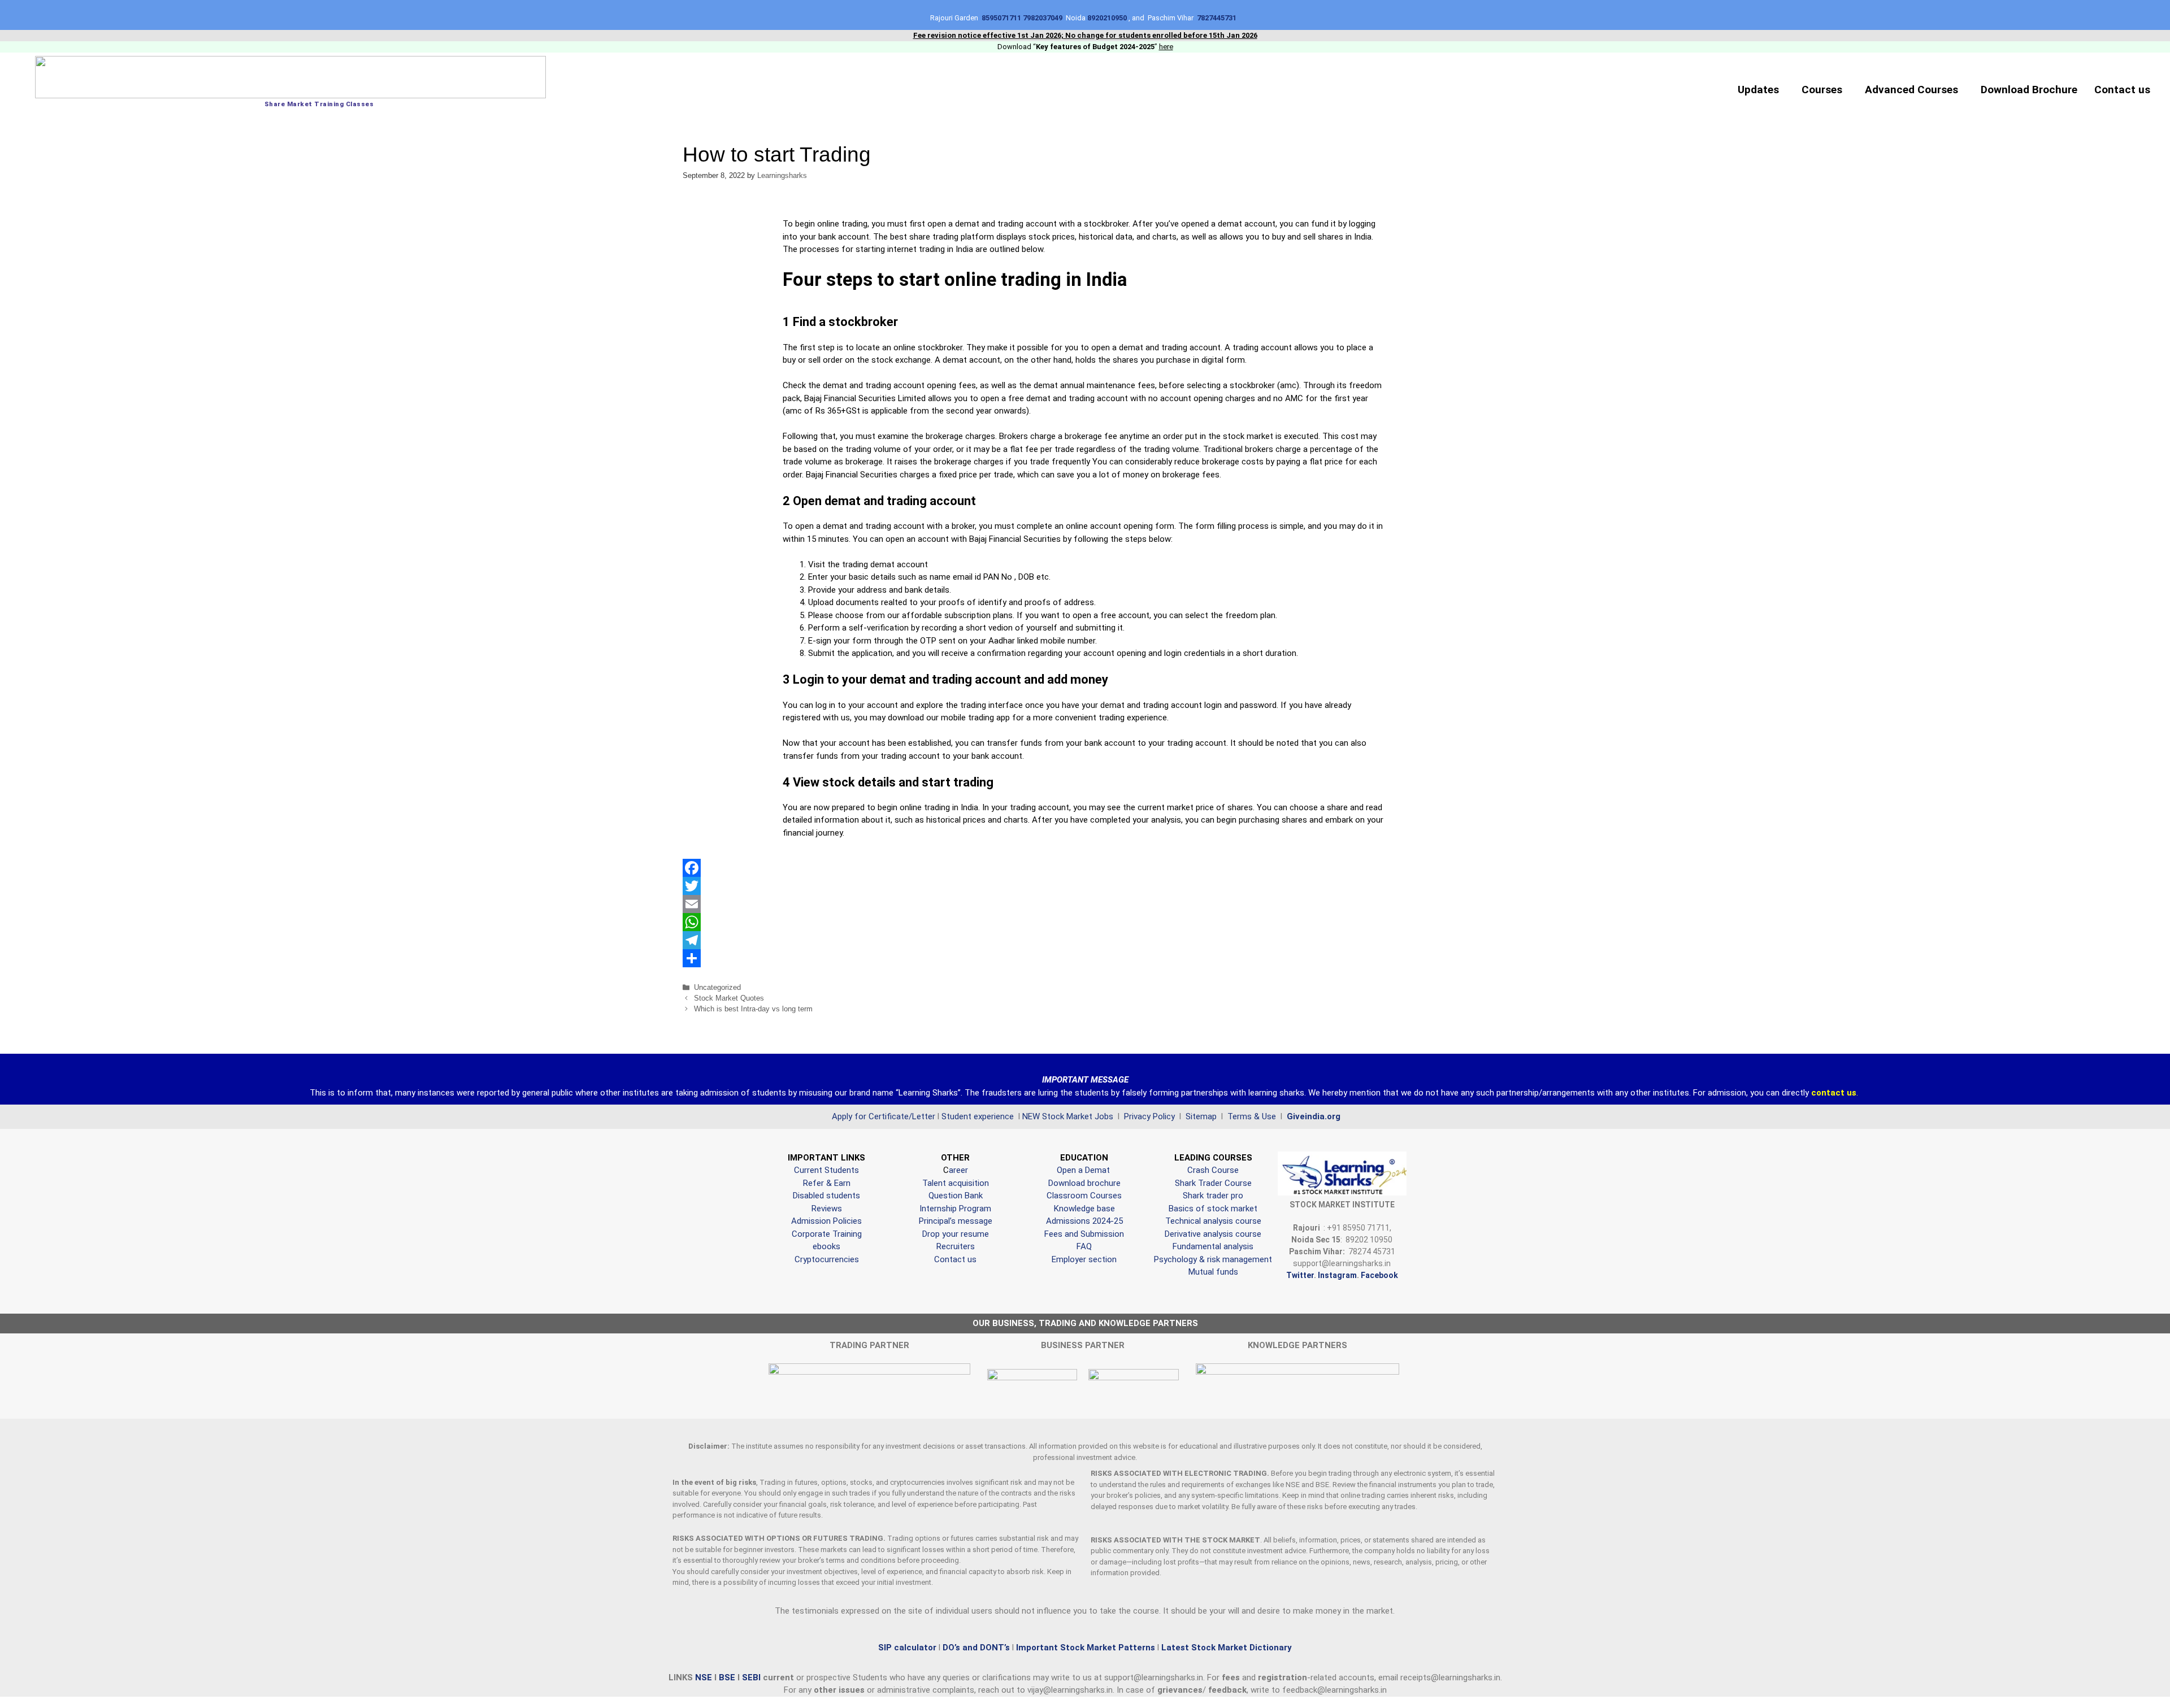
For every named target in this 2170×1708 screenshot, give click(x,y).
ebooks (826, 1246)
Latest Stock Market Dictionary (1225, 1648)
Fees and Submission (1084, 1234)
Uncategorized (717, 987)
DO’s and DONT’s (976, 1648)
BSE (728, 1677)
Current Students (826, 1170)
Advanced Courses (1911, 90)
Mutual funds (1213, 1272)
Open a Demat (1084, 1170)
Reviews (827, 1209)
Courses (1822, 90)
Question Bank (956, 1196)
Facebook (1379, 1275)
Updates (1758, 90)
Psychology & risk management (1213, 1259)
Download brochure (1084, 1183)
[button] (1761, 90)
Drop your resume (956, 1234)
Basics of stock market (1213, 1209)
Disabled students (826, 1196)
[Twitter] (1085, 886)
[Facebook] (1085, 868)
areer (958, 1170)
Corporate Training (827, 1234)
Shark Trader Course (1213, 1183)
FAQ (1084, 1246)
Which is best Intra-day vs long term (753, 1009)
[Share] (1085, 958)
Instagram (1337, 1275)
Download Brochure (2029, 90)
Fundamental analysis (1213, 1246)
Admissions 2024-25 (1084, 1221)
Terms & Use (1253, 1116)
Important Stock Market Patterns (1086, 1648)
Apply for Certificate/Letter (884, 1116)
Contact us (2122, 90)
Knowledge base (1084, 1209)
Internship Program (955, 1209)
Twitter (1300, 1275)
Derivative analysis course (1213, 1234)
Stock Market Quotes (729, 998)
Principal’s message (956, 1221)
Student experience (978, 1116)
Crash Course (1213, 1170)
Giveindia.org (1314, 1116)
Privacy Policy (1148, 1116)
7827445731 (1218, 18)
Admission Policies (826, 1221)
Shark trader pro (1213, 1196)
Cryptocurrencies (827, 1259)
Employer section (1084, 1259)
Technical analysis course (1213, 1221)
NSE (705, 1677)
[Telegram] (1085, 940)
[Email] (1085, 904)
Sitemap (1201, 1116)
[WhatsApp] (1085, 922)
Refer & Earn (827, 1183)
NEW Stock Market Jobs (1069, 1116)
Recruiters (956, 1246)
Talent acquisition (956, 1183)
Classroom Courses (1084, 1196)
